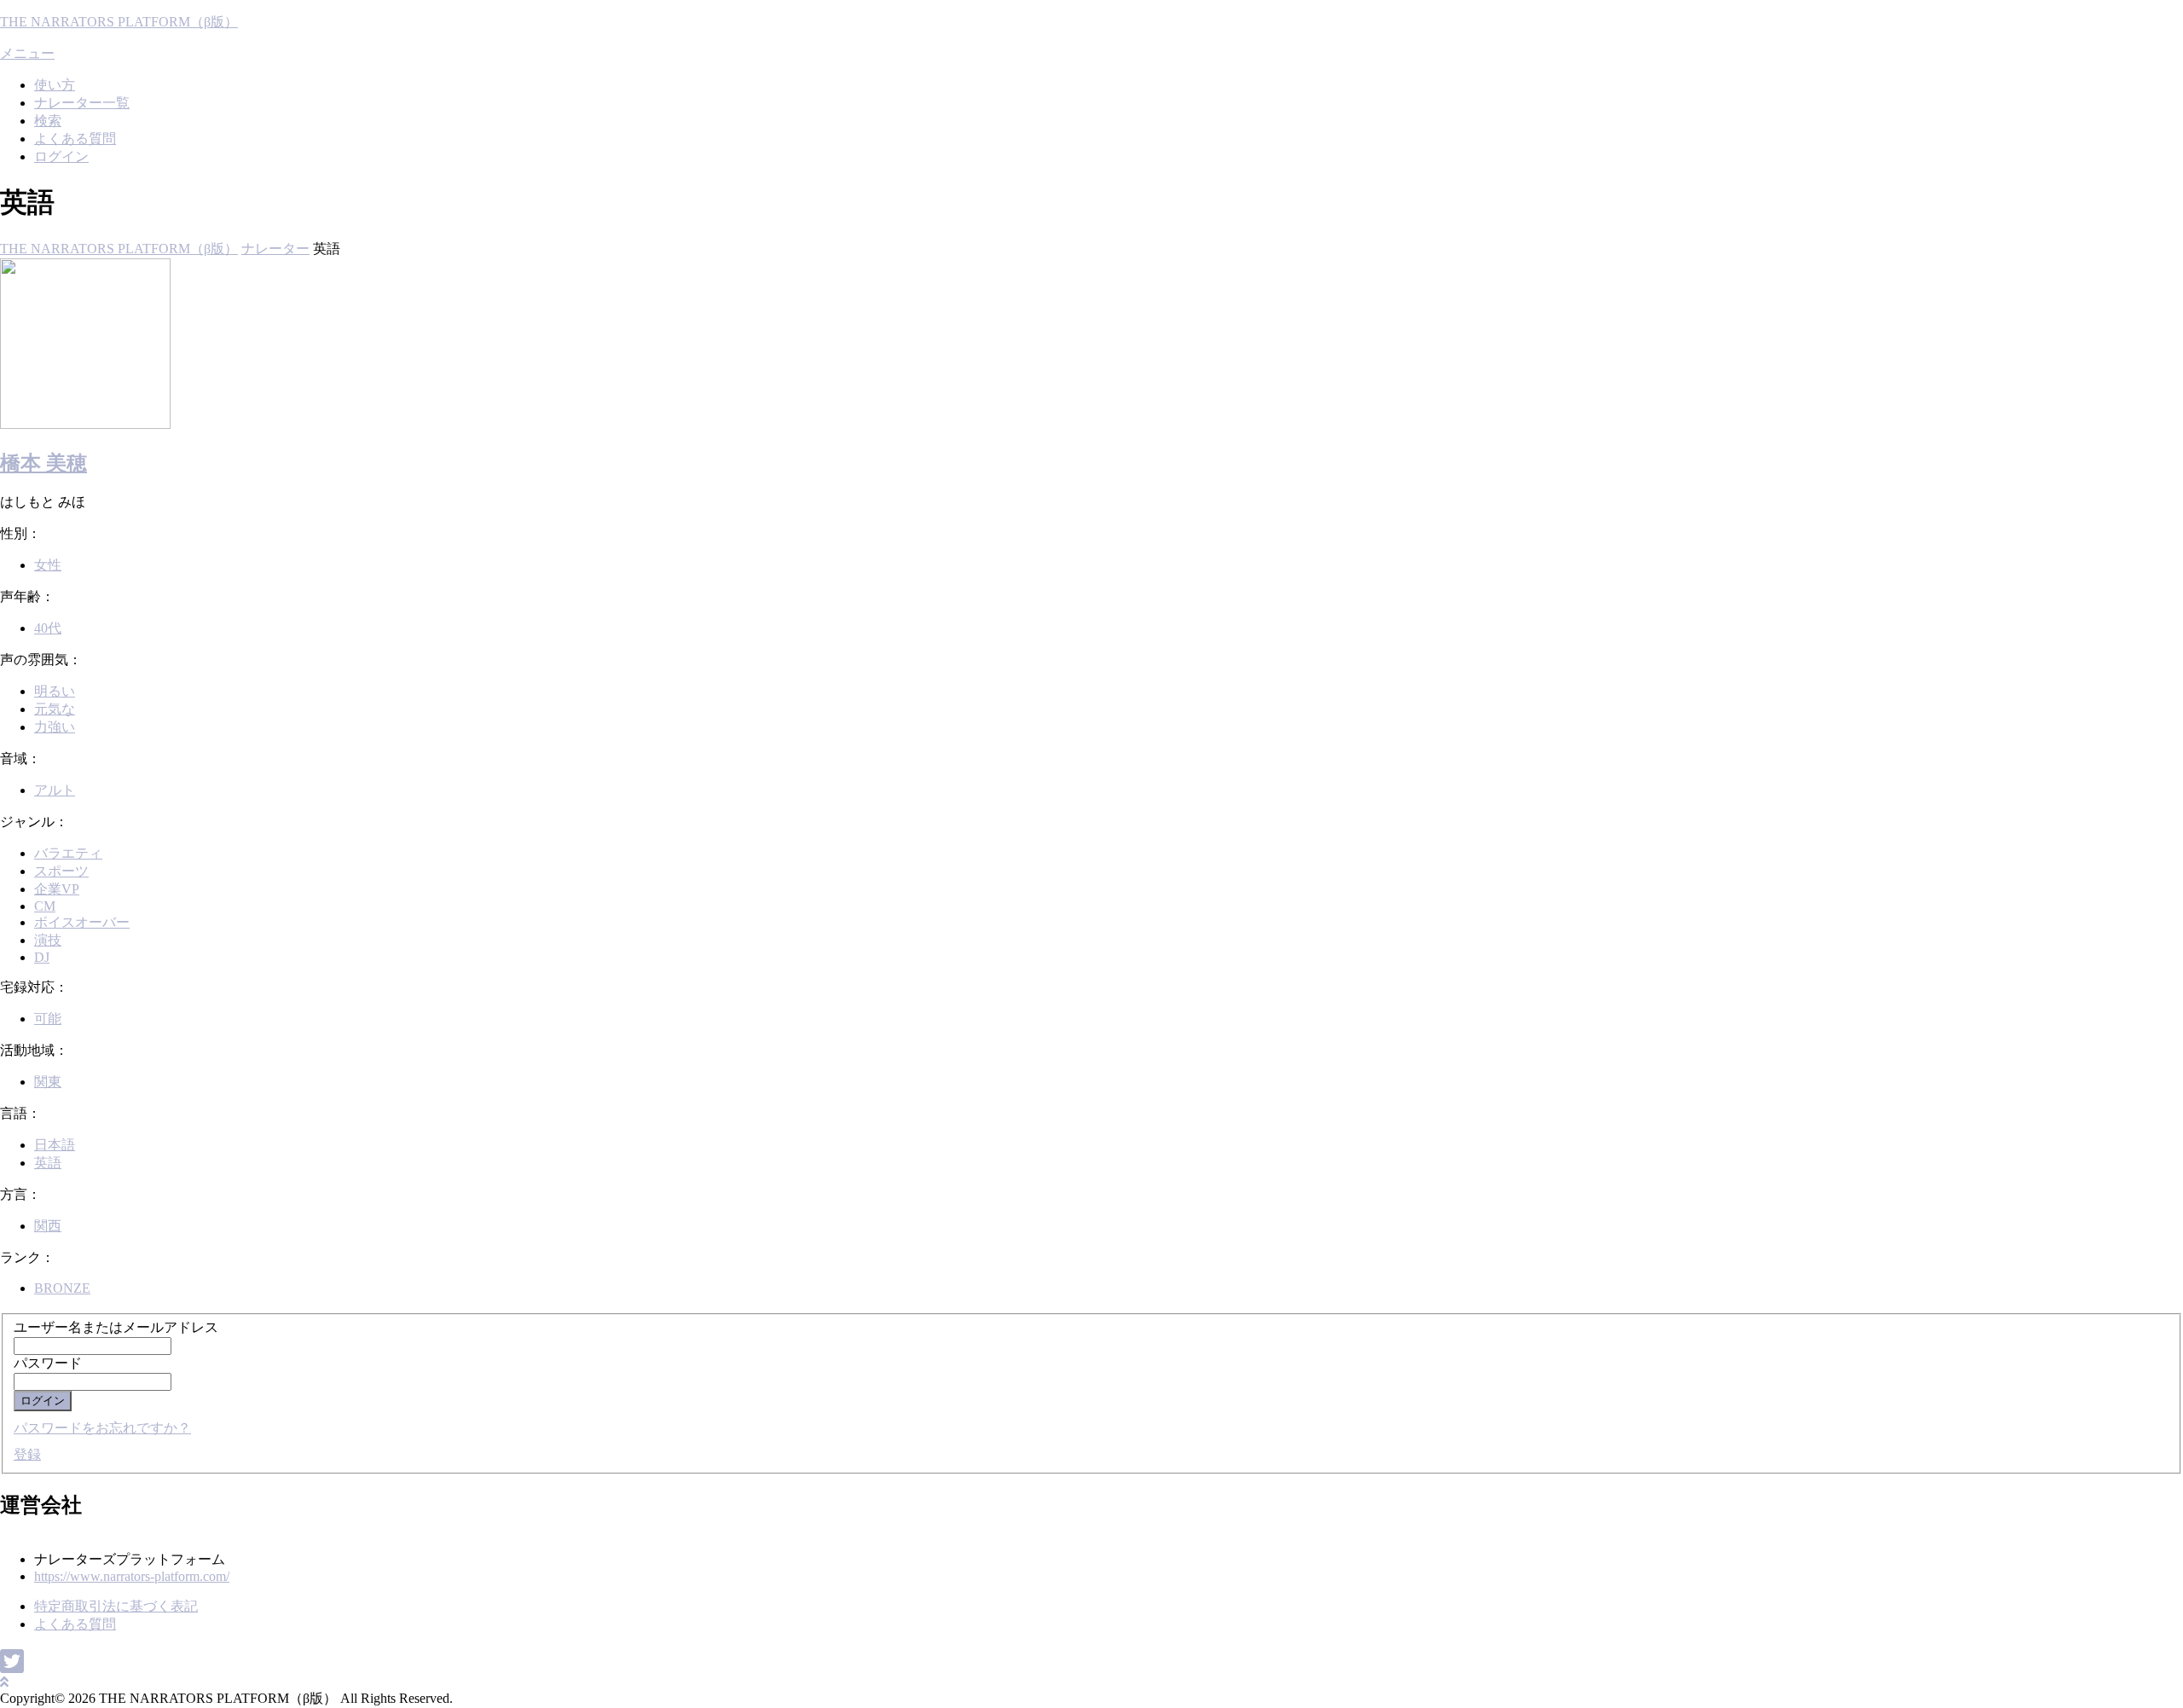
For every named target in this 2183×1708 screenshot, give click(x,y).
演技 (48, 940)
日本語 (55, 1145)
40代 (48, 628)
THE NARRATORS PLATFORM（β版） (119, 22)
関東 (48, 1082)
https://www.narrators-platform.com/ (132, 1576)
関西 (48, 1226)
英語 (48, 1163)
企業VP (57, 889)
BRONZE (62, 1288)
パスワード (48, 1363)
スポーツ (61, 871)
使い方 (55, 85)
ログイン (61, 156)
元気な (55, 709)
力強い (55, 727)
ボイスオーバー (82, 922)
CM (45, 906)
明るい (55, 691)
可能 (48, 1019)
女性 (48, 565)
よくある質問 (75, 139)
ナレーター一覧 (82, 103)
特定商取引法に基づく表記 (116, 1606)
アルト (55, 790)
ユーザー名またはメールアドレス (116, 1327)
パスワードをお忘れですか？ (102, 1428)
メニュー (27, 53)
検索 (48, 121)
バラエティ (68, 853)
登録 (27, 1454)
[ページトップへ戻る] (4, 1682)
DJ (42, 957)
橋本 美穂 (43, 463)
